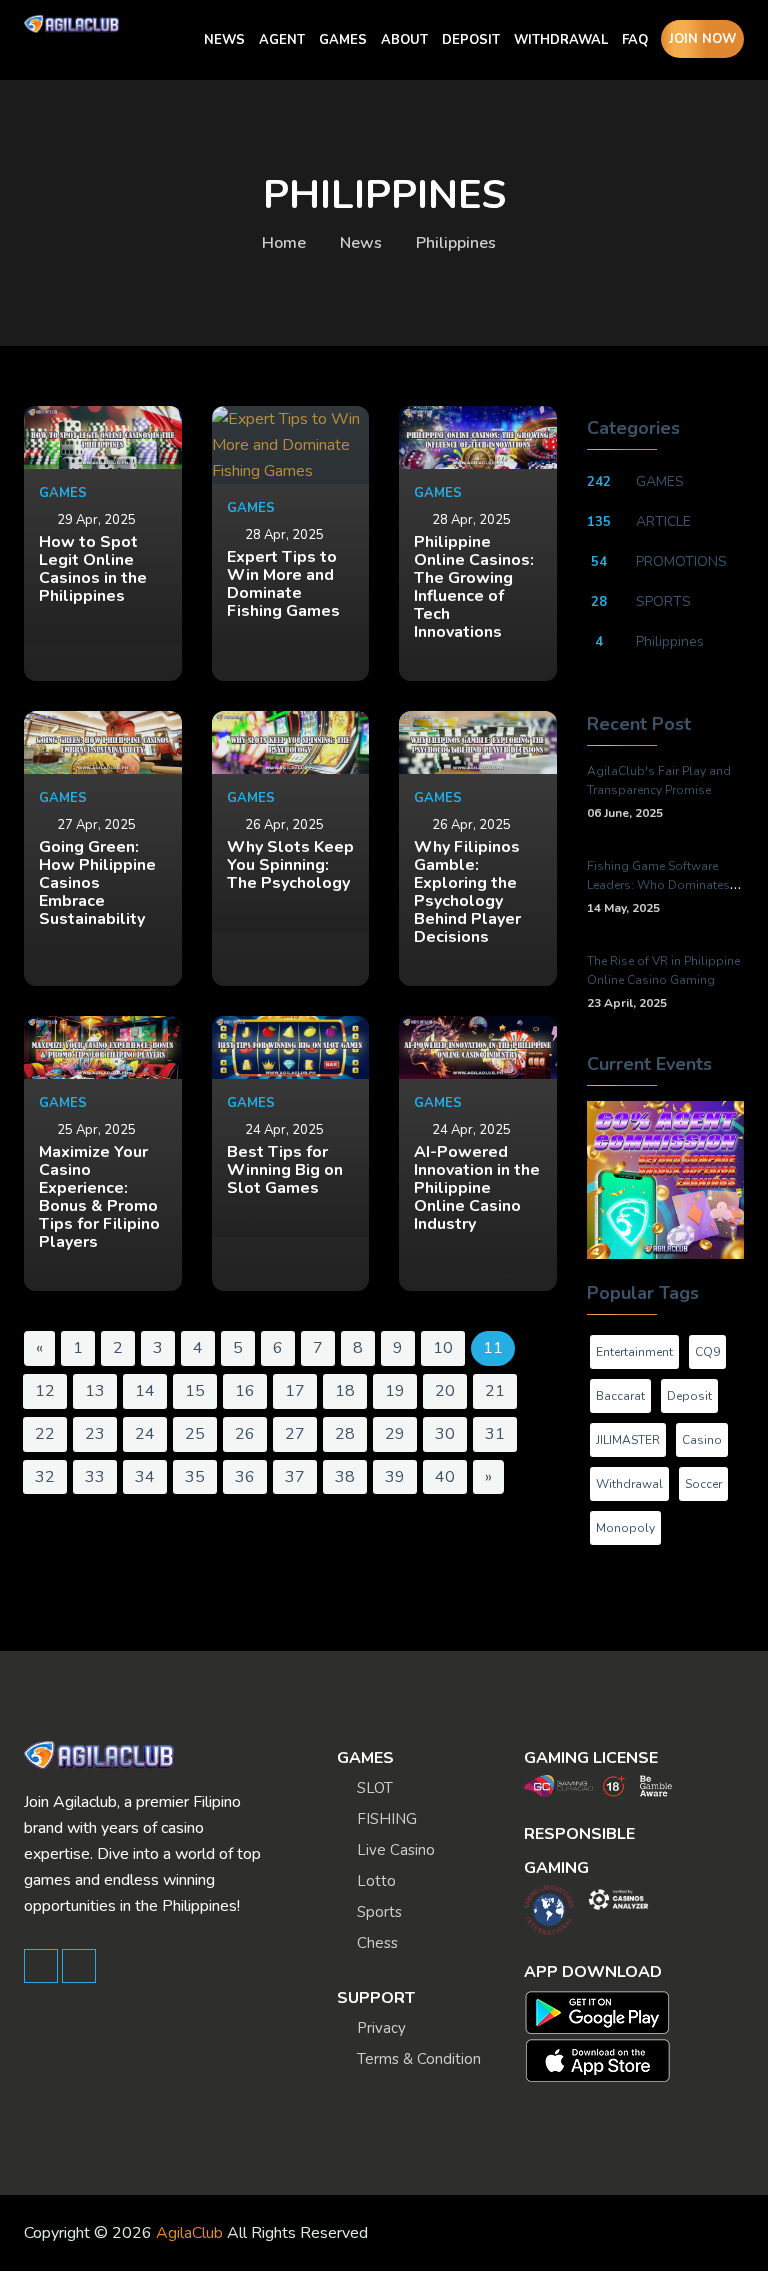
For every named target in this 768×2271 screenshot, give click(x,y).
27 (295, 1434)
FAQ (635, 40)
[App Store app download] (603, 2061)
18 (345, 1391)
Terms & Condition (419, 2059)
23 (95, 1434)
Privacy (381, 2028)
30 (445, 1434)
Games (343, 40)
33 (95, 1477)
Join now (702, 39)
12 (45, 1391)
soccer (703, 1484)
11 (493, 1348)
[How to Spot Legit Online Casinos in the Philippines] (103, 437)
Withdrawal (561, 40)
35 (195, 1477)
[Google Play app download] (603, 2013)
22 (45, 1434)
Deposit (471, 40)
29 (395, 1434)
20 (445, 1391)
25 (195, 1434)
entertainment (634, 1352)
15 (195, 1391)
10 (443, 1348)
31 (495, 1434)
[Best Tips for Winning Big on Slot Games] (291, 1047)
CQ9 (707, 1352)
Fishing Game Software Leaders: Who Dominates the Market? (658, 885)
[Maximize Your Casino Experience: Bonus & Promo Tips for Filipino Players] (103, 1047)
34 (145, 1477)
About (404, 40)
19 (395, 1391)
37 (295, 1477)
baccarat (620, 1396)
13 (95, 1391)
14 (145, 1391)
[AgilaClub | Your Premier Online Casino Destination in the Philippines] (71, 24)
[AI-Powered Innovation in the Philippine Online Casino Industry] (478, 1047)
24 (145, 1434)
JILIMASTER (628, 1440)
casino (702, 1440)
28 (345, 1434)
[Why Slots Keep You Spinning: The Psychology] (291, 742)
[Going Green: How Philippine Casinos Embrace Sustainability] (103, 742)
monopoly (625, 1528)
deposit (689, 1396)
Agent (282, 40)
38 (345, 1477)
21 (495, 1391)
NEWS (224, 40)
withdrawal (629, 1484)
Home (284, 243)
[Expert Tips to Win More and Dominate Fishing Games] (291, 445)
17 (295, 1391)
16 (245, 1391)
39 (395, 1477)
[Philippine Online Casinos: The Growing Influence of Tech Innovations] (478, 437)
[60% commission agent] (666, 1179)
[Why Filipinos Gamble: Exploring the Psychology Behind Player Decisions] (478, 742)
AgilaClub (189, 2233)
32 (45, 1477)
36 (245, 1477)
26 (245, 1434)
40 (445, 1477)
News (361, 243)
